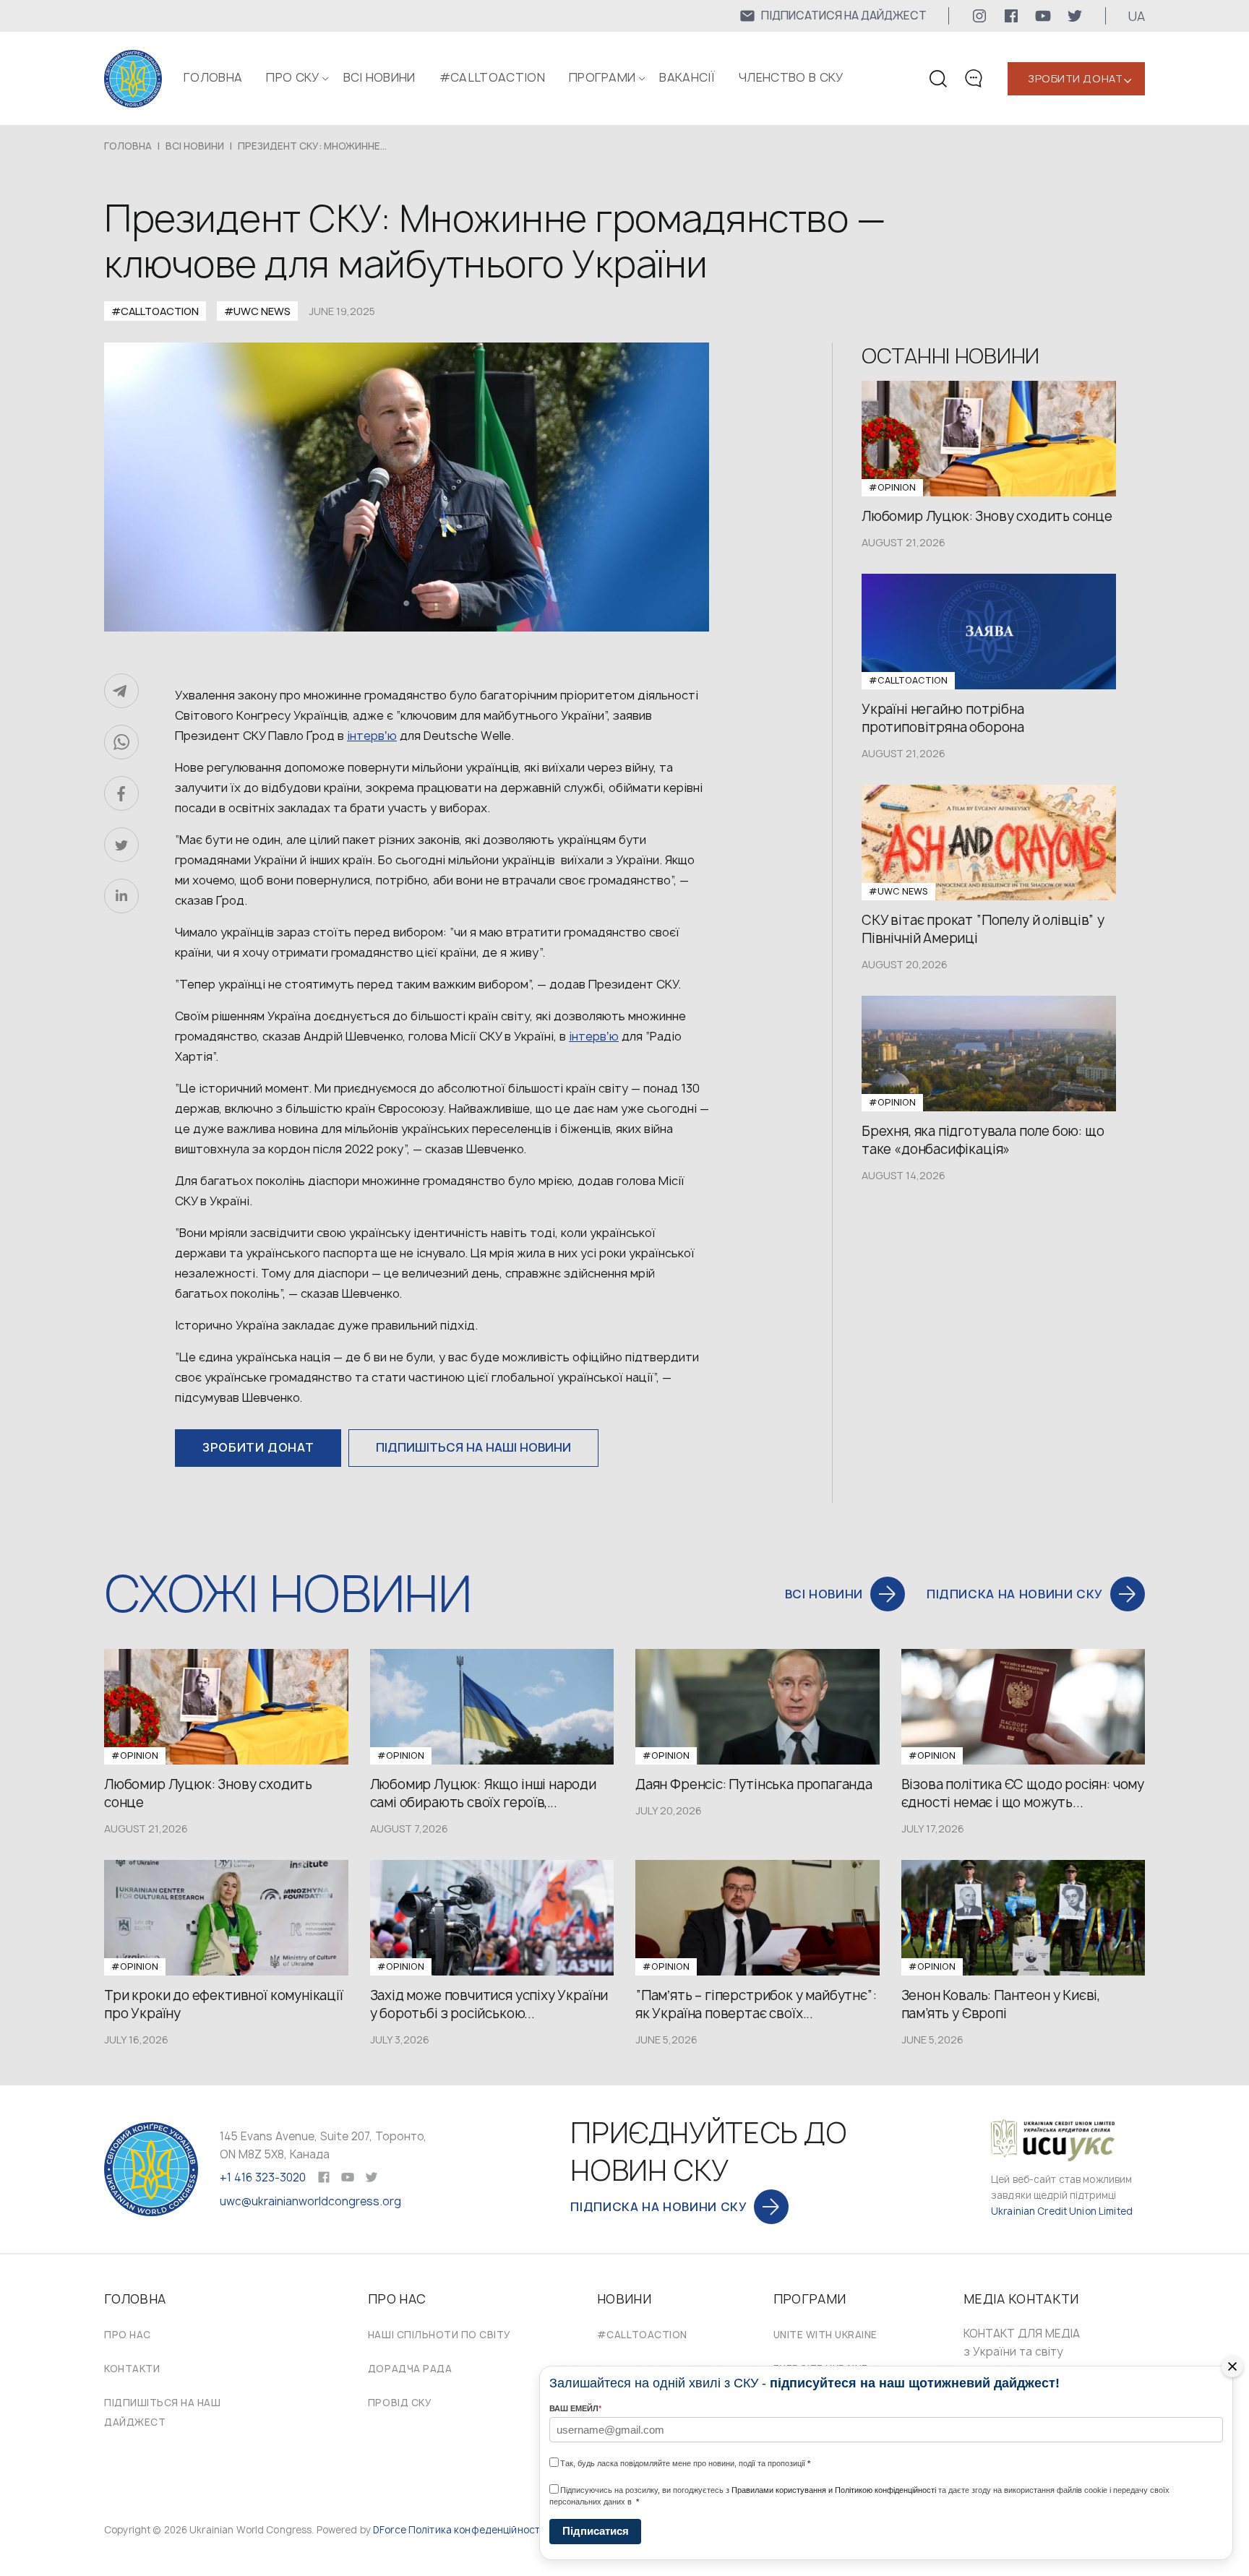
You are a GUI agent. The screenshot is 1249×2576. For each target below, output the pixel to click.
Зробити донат (1075, 78)
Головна (213, 77)
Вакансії (687, 77)
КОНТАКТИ (132, 2369)
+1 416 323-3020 (263, 2177)
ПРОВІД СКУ (400, 2403)
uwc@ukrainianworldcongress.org (310, 2201)
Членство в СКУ (791, 77)
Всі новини (379, 77)
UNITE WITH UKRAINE (825, 2335)
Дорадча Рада (410, 2369)
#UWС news (257, 311)
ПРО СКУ (292, 77)
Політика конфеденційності (475, 2530)
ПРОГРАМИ (602, 77)
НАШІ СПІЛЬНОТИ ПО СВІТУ (439, 2335)
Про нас (128, 2335)
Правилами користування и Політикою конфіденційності (834, 2490)
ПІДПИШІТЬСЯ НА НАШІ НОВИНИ (473, 1447)
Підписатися (596, 2531)
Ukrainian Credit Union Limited (1062, 2211)
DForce (390, 2530)
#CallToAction (492, 77)
